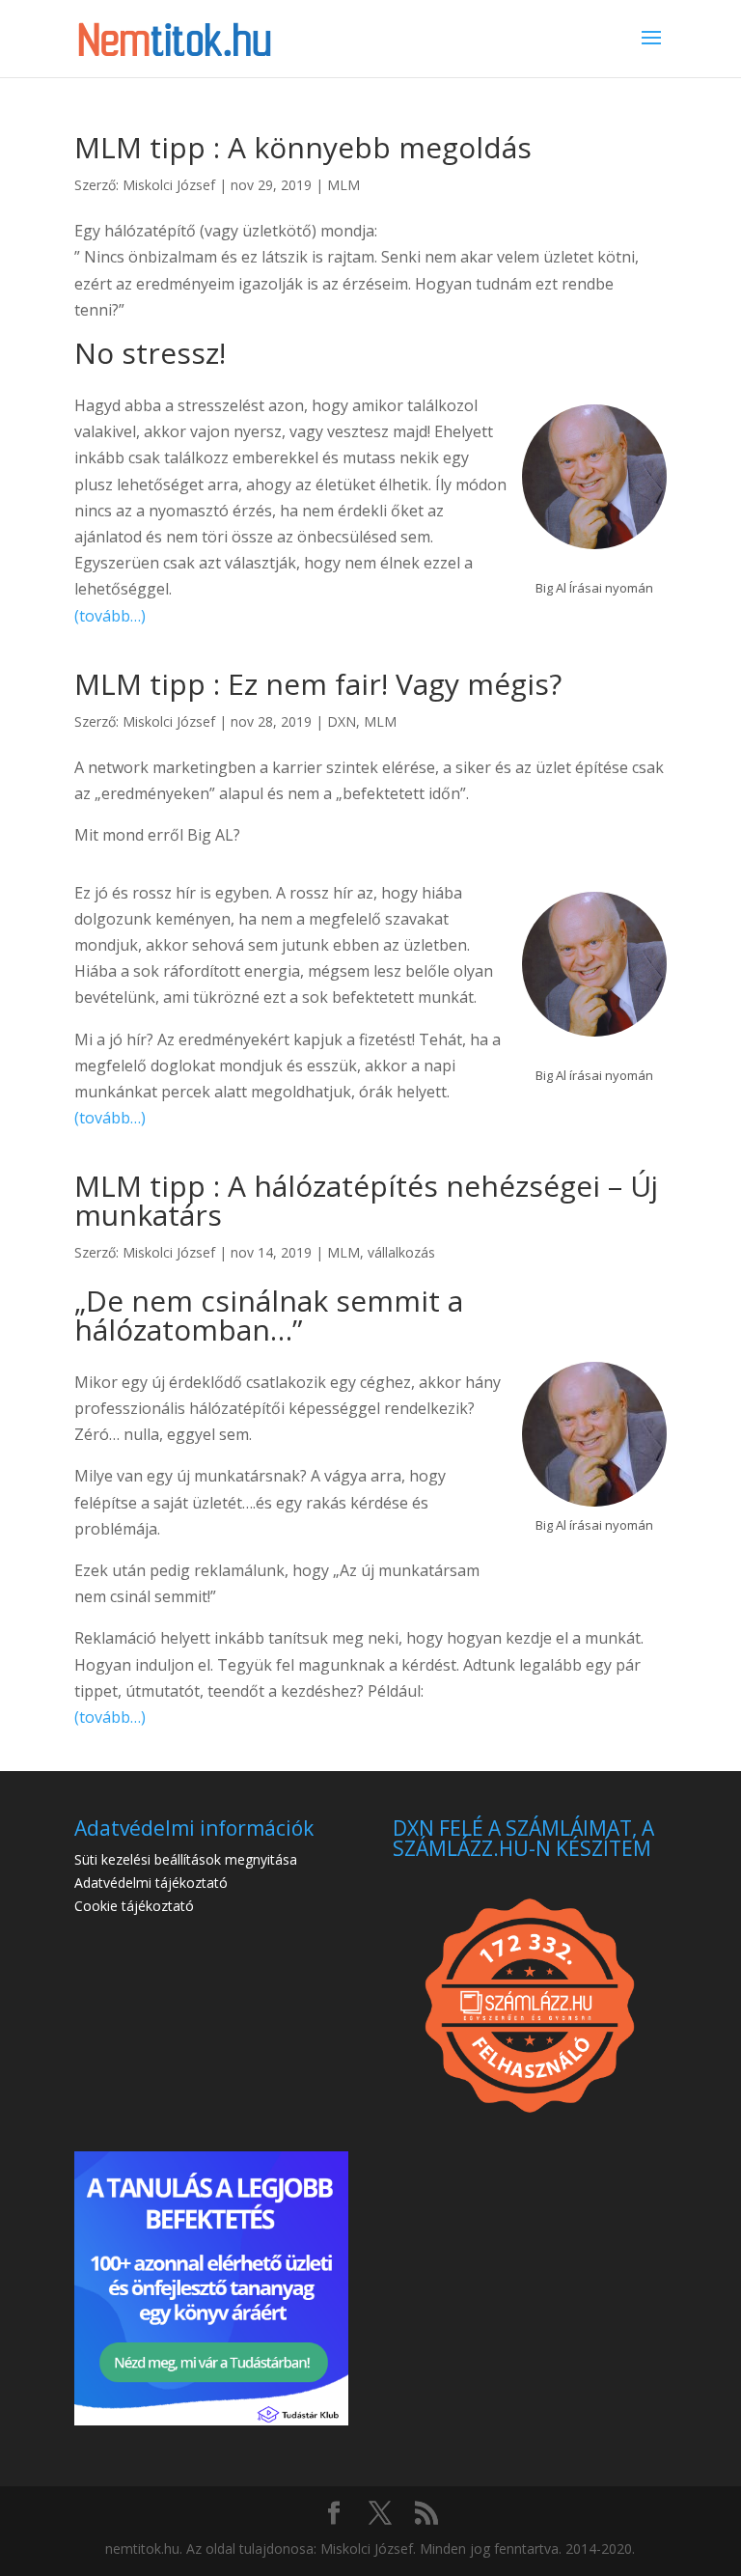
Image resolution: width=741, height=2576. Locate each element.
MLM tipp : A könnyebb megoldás (303, 147)
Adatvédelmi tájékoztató (151, 1883)
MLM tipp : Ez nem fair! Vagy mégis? (318, 684)
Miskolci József (169, 185)
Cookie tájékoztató (134, 1906)
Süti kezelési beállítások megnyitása (186, 1859)
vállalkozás (401, 1252)
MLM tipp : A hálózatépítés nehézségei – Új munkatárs (366, 1200)
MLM (343, 185)
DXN (342, 721)
